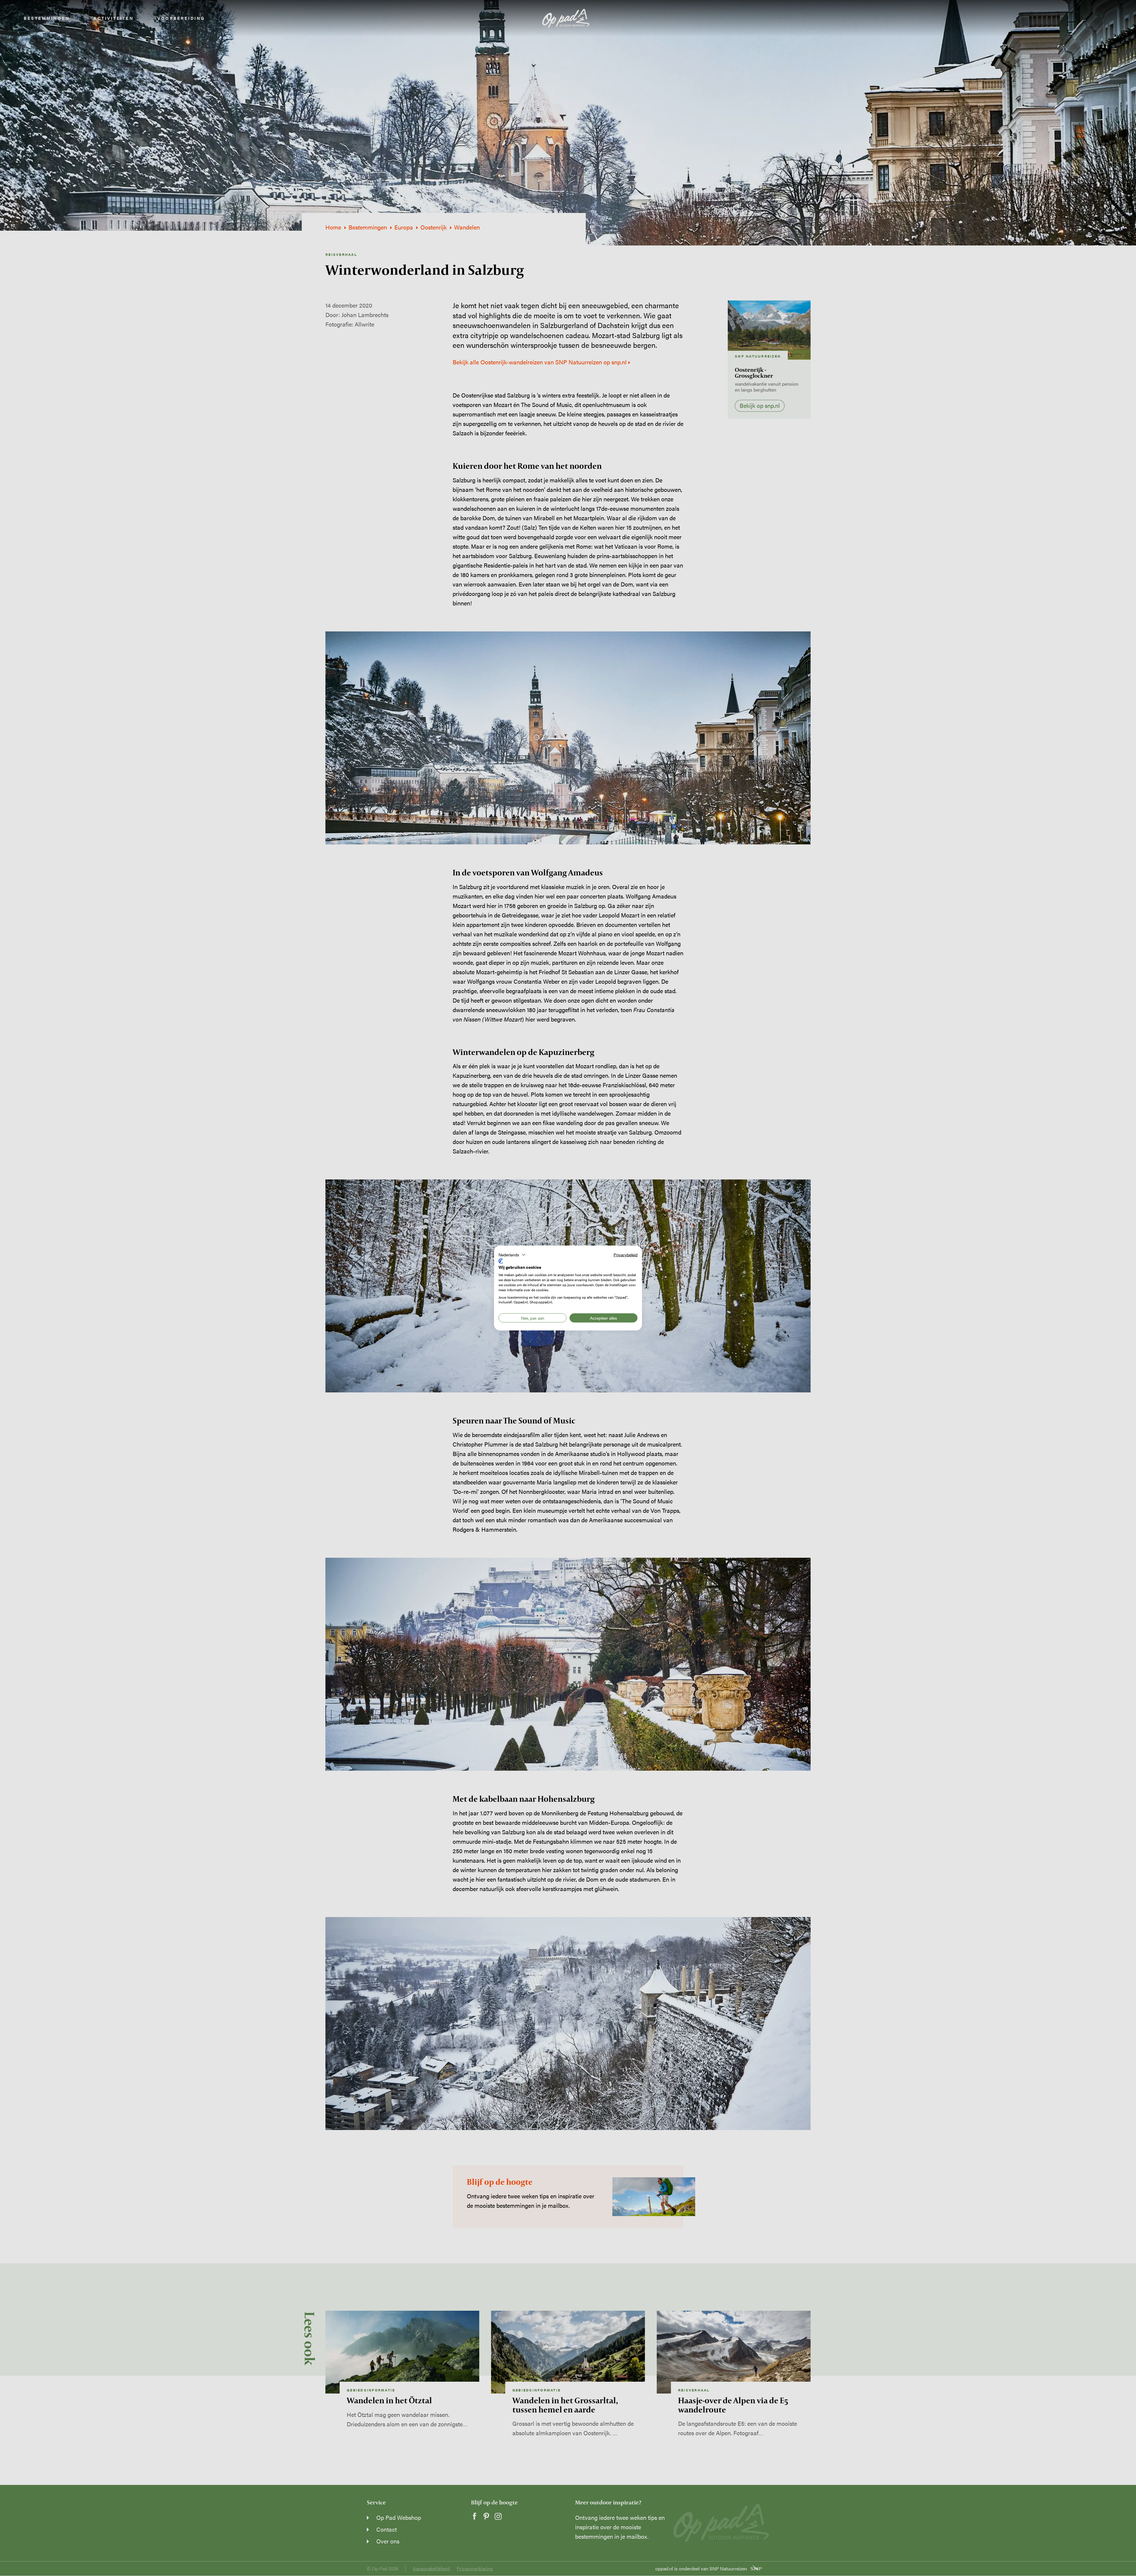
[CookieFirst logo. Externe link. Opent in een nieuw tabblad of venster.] (501, 1261)
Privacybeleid (626, 1255)
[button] (512, 1255)
